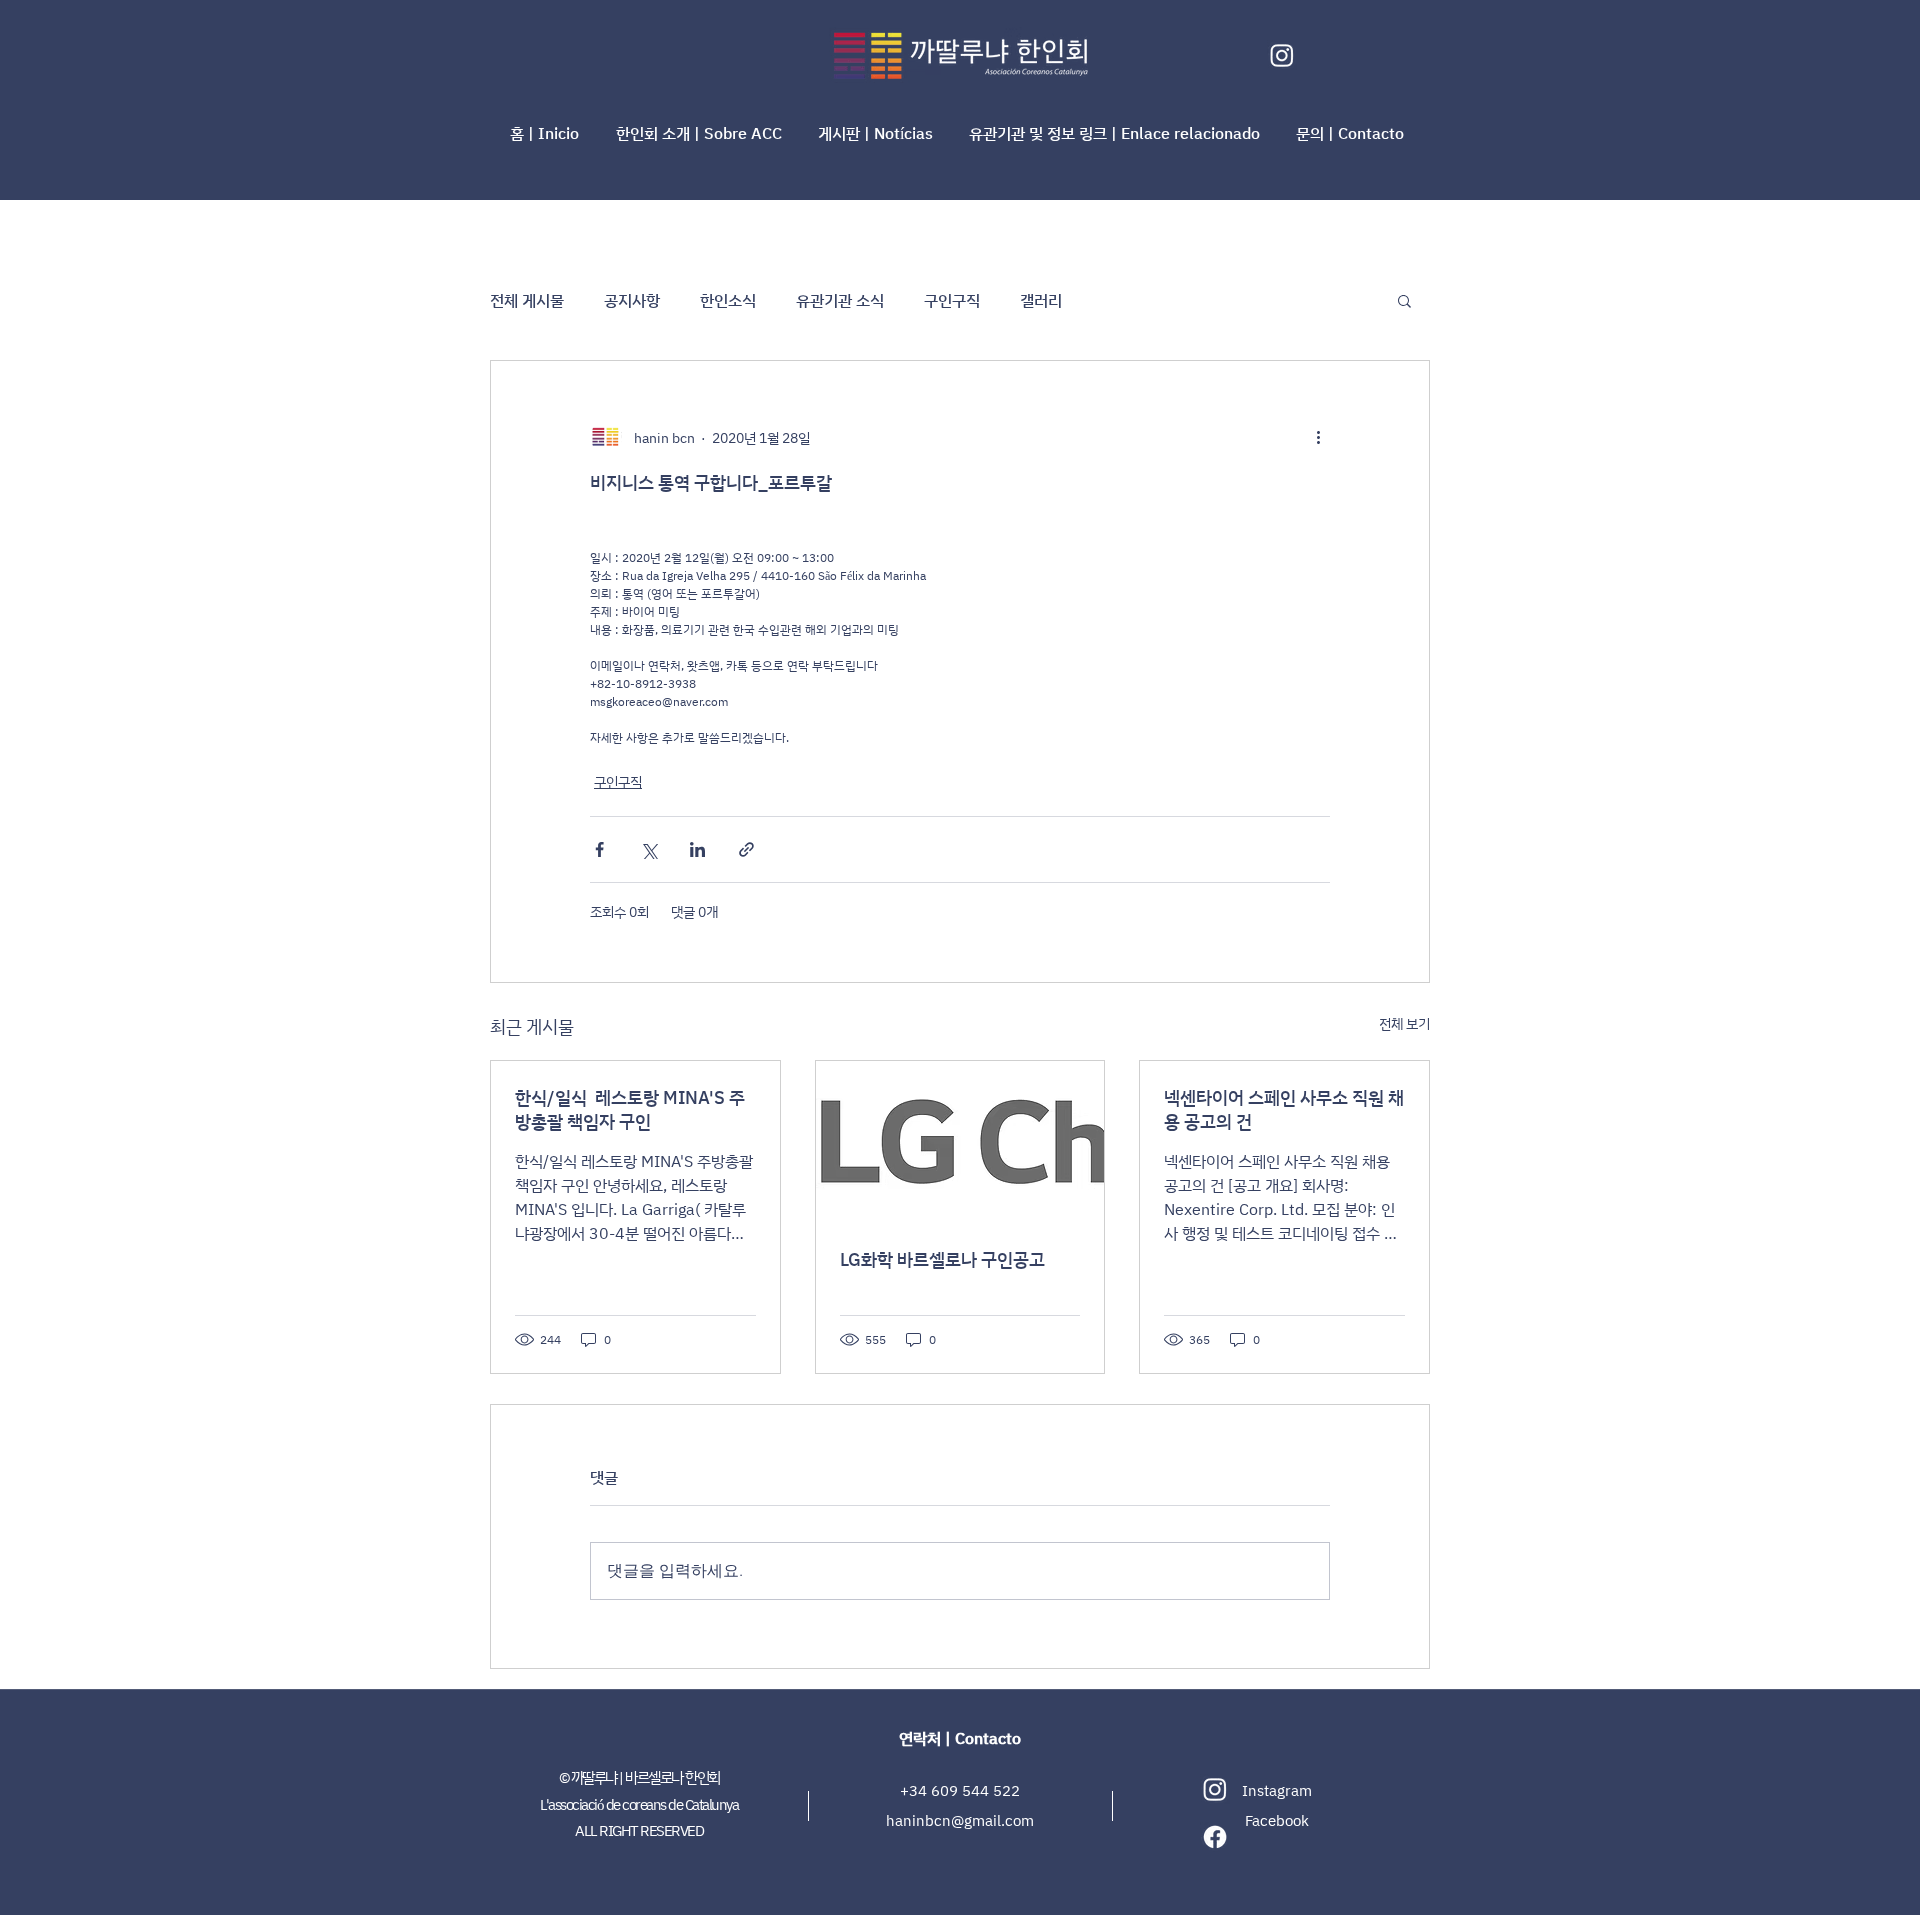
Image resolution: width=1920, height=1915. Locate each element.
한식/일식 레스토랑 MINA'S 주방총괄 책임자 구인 (630, 1109)
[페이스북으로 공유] (599, 849)
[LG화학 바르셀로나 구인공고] (960, 1142)
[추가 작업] (1318, 437)
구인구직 (952, 300)
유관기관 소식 (840, 300)
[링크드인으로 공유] (697, 849)
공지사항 (632, 300)
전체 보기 (1404, 1023)
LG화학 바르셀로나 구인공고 (942, 1259)
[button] (702, 133)
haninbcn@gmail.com (960, 1820)
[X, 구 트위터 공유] (648, 849)
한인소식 (728, 300)
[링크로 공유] (746, 849)
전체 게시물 (527, 300)
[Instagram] (1282, 55)
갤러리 (1041, 300)
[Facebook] (1215, 1837)
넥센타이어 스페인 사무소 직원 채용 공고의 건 (1284, 1109)
